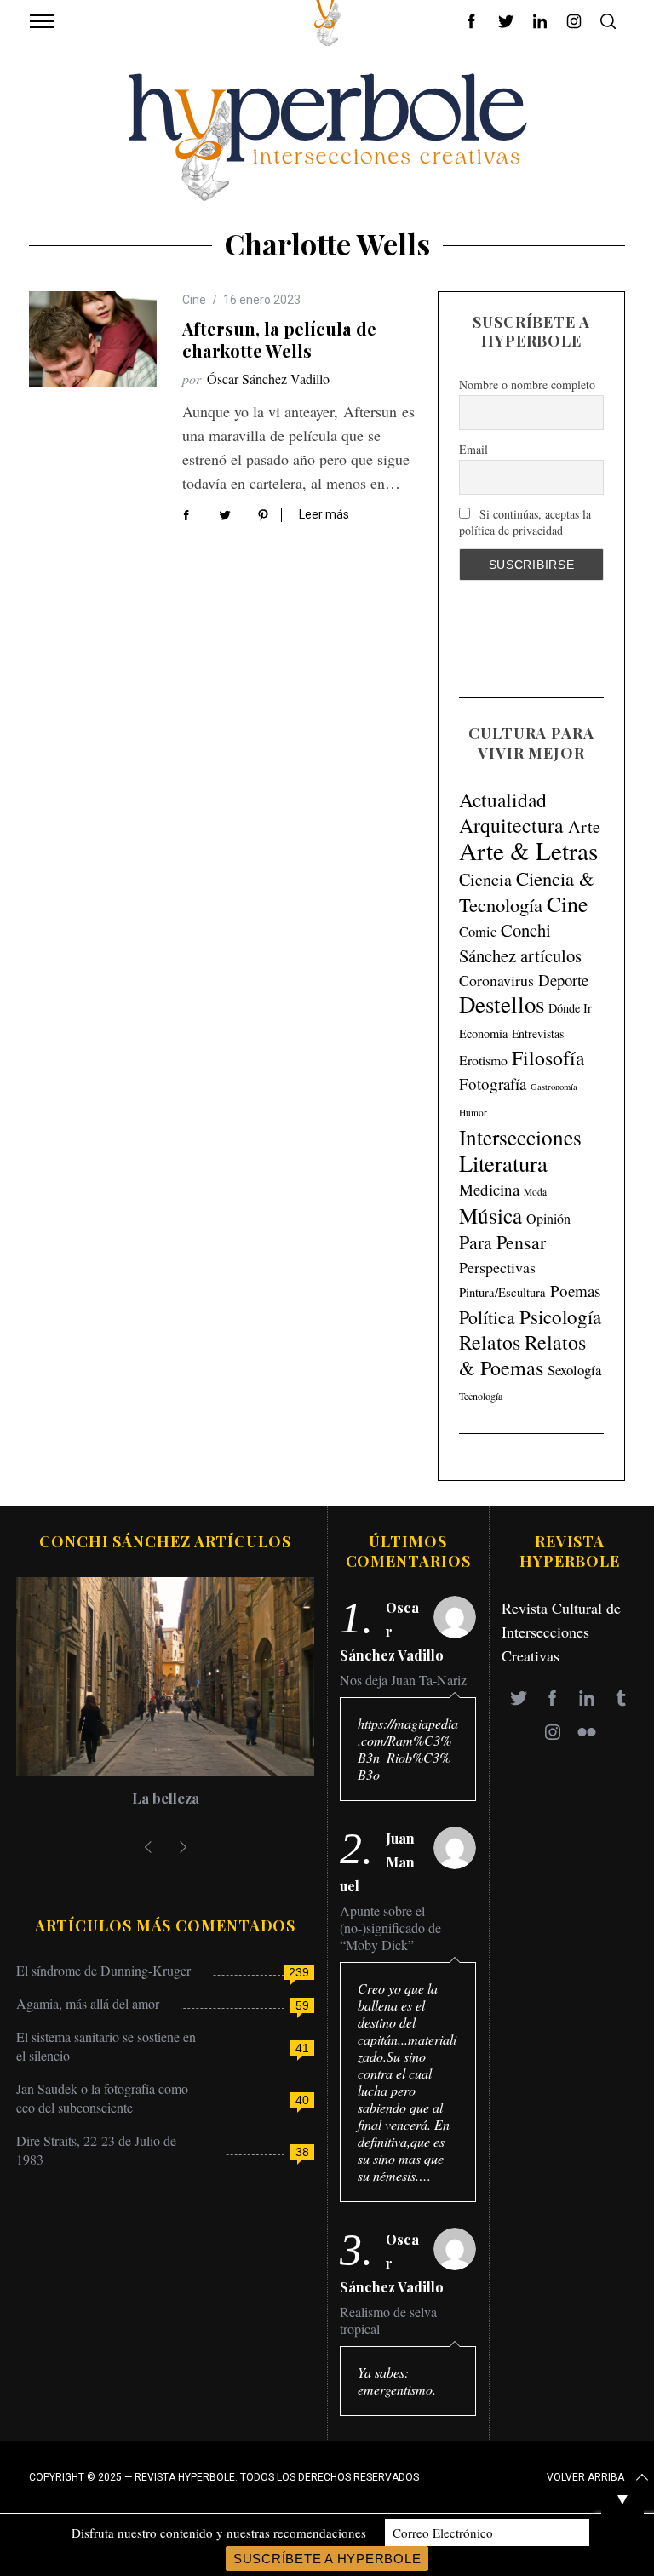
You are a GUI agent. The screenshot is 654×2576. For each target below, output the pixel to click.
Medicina (489, 1189)
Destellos (502, 1004)
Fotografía (493, 1084)
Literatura (503, 1163)
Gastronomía (554, 1087)
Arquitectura (511, 825)
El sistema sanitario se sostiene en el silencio (106, 2046)
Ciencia (485, 879)
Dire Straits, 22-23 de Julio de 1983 (96, 2150)
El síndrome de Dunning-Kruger (103, 1970)
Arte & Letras (528, 850)
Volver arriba (585, 2477)
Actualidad (503, 800)
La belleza (166, 1798)
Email (473, 449)
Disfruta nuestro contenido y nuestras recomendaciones (219, 2533)
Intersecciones (520, 1137)
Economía (483, 1033)
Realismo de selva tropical (388, 2321)
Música (490, 1216)
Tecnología (481, 1396)
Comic (478, 931)
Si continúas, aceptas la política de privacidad (525, 522)
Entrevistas (538, 1033)
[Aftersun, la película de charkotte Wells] (93, 339)
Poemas (575, 1291)
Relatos (490, 1342)
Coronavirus (496, 980)
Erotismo (483, 1060)
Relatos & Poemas (522, 1355)
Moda (535, 1192)
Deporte (563, 980)
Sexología (574, 1370)
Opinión (548, 1219)
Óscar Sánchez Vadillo (268, 379)
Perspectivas (497, 1267)
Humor (473, 1113)
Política (487, 1317)
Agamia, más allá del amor (88, 2003)
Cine (194, 300)
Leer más (324, 514)
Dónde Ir (570, 1008)
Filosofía (548, 1058)
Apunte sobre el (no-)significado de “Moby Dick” (390, 1928)
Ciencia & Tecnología (527, 891)
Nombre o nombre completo (527, 384)
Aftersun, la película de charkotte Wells (279, 339)
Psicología (560, 1317)
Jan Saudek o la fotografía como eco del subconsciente (102, 2098)
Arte (584, 826)
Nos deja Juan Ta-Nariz (403, 1680)
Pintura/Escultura (502, 1292)
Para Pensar (502, 1242)
